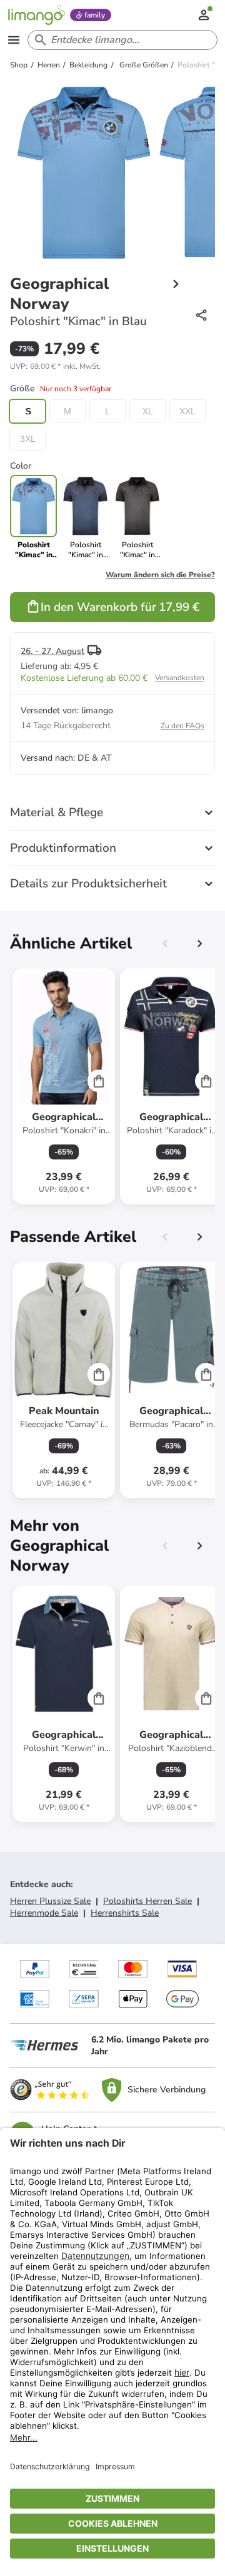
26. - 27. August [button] (52, 651)
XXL (187, 411)
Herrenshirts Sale (125, 1913)
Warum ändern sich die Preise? (160, 575)
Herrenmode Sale (44, 1913)
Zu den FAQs (182, 726)
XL (148, 411)
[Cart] (99, 1081)
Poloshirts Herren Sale (147, 1901)
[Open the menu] (14, 40)
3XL (28, 439)
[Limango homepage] (36, 15)
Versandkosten (180, 678)
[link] (85, 517)
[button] (55, 366)
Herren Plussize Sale (50, 1901)
